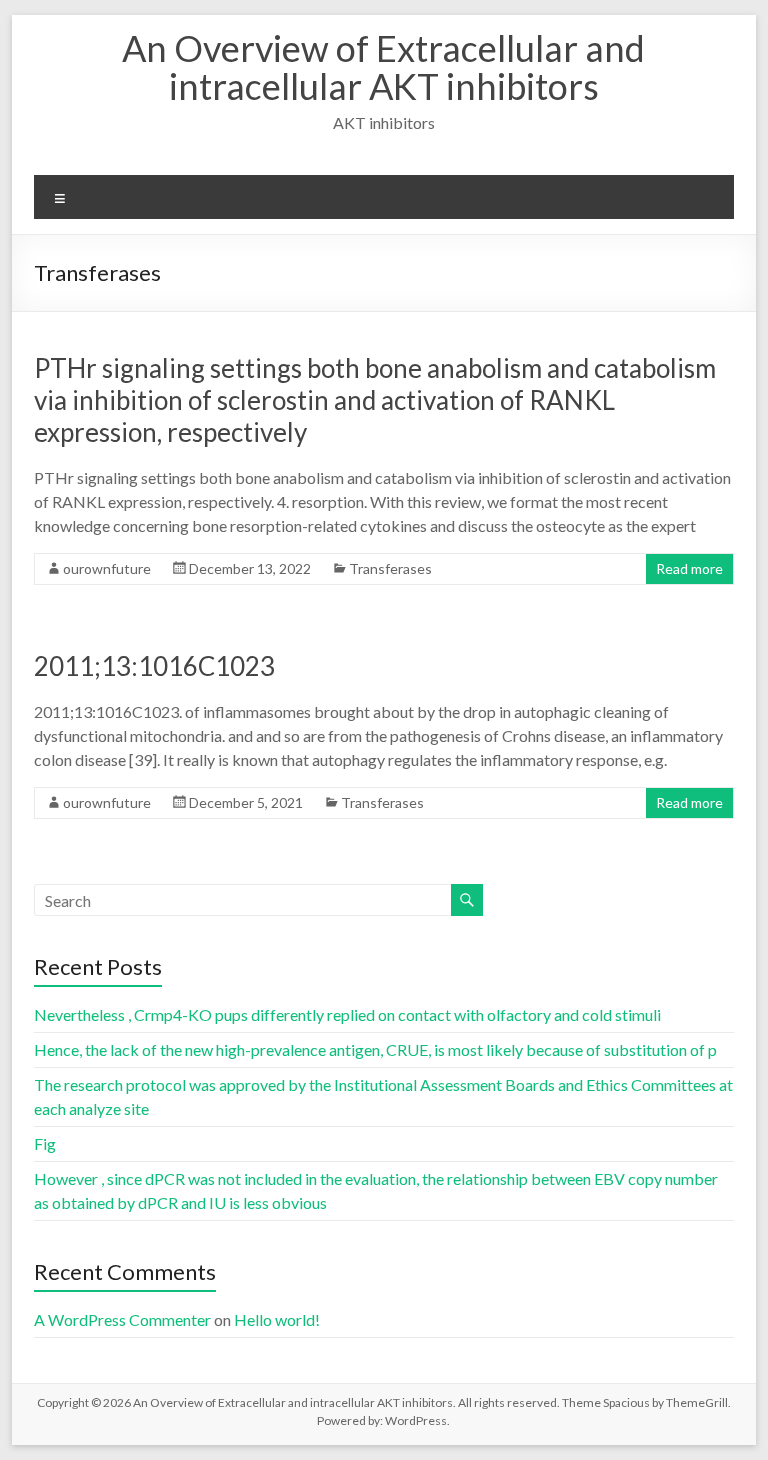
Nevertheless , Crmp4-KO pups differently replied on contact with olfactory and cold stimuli (347, 1014)
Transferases (390, 568)
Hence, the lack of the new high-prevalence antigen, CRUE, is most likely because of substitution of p (375, 1049)
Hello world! (277, 1319)
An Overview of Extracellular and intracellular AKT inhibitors (383, 67)
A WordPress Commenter (122, 1319)
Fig (45, 1143)
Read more (689, 568)
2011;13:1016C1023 (154, 666)
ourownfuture (107, 568)
